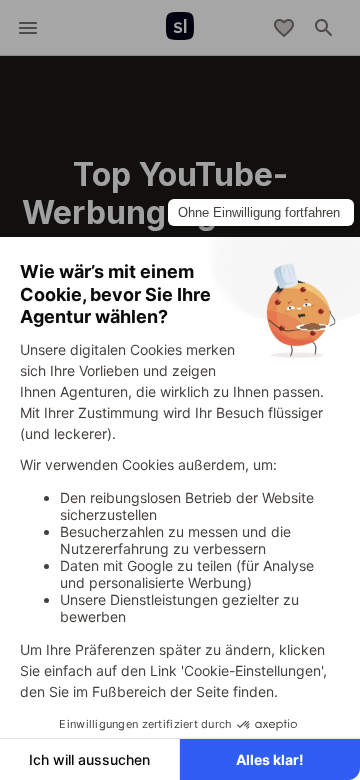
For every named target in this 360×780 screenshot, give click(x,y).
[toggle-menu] (28, 28)
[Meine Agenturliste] (284, 28)
